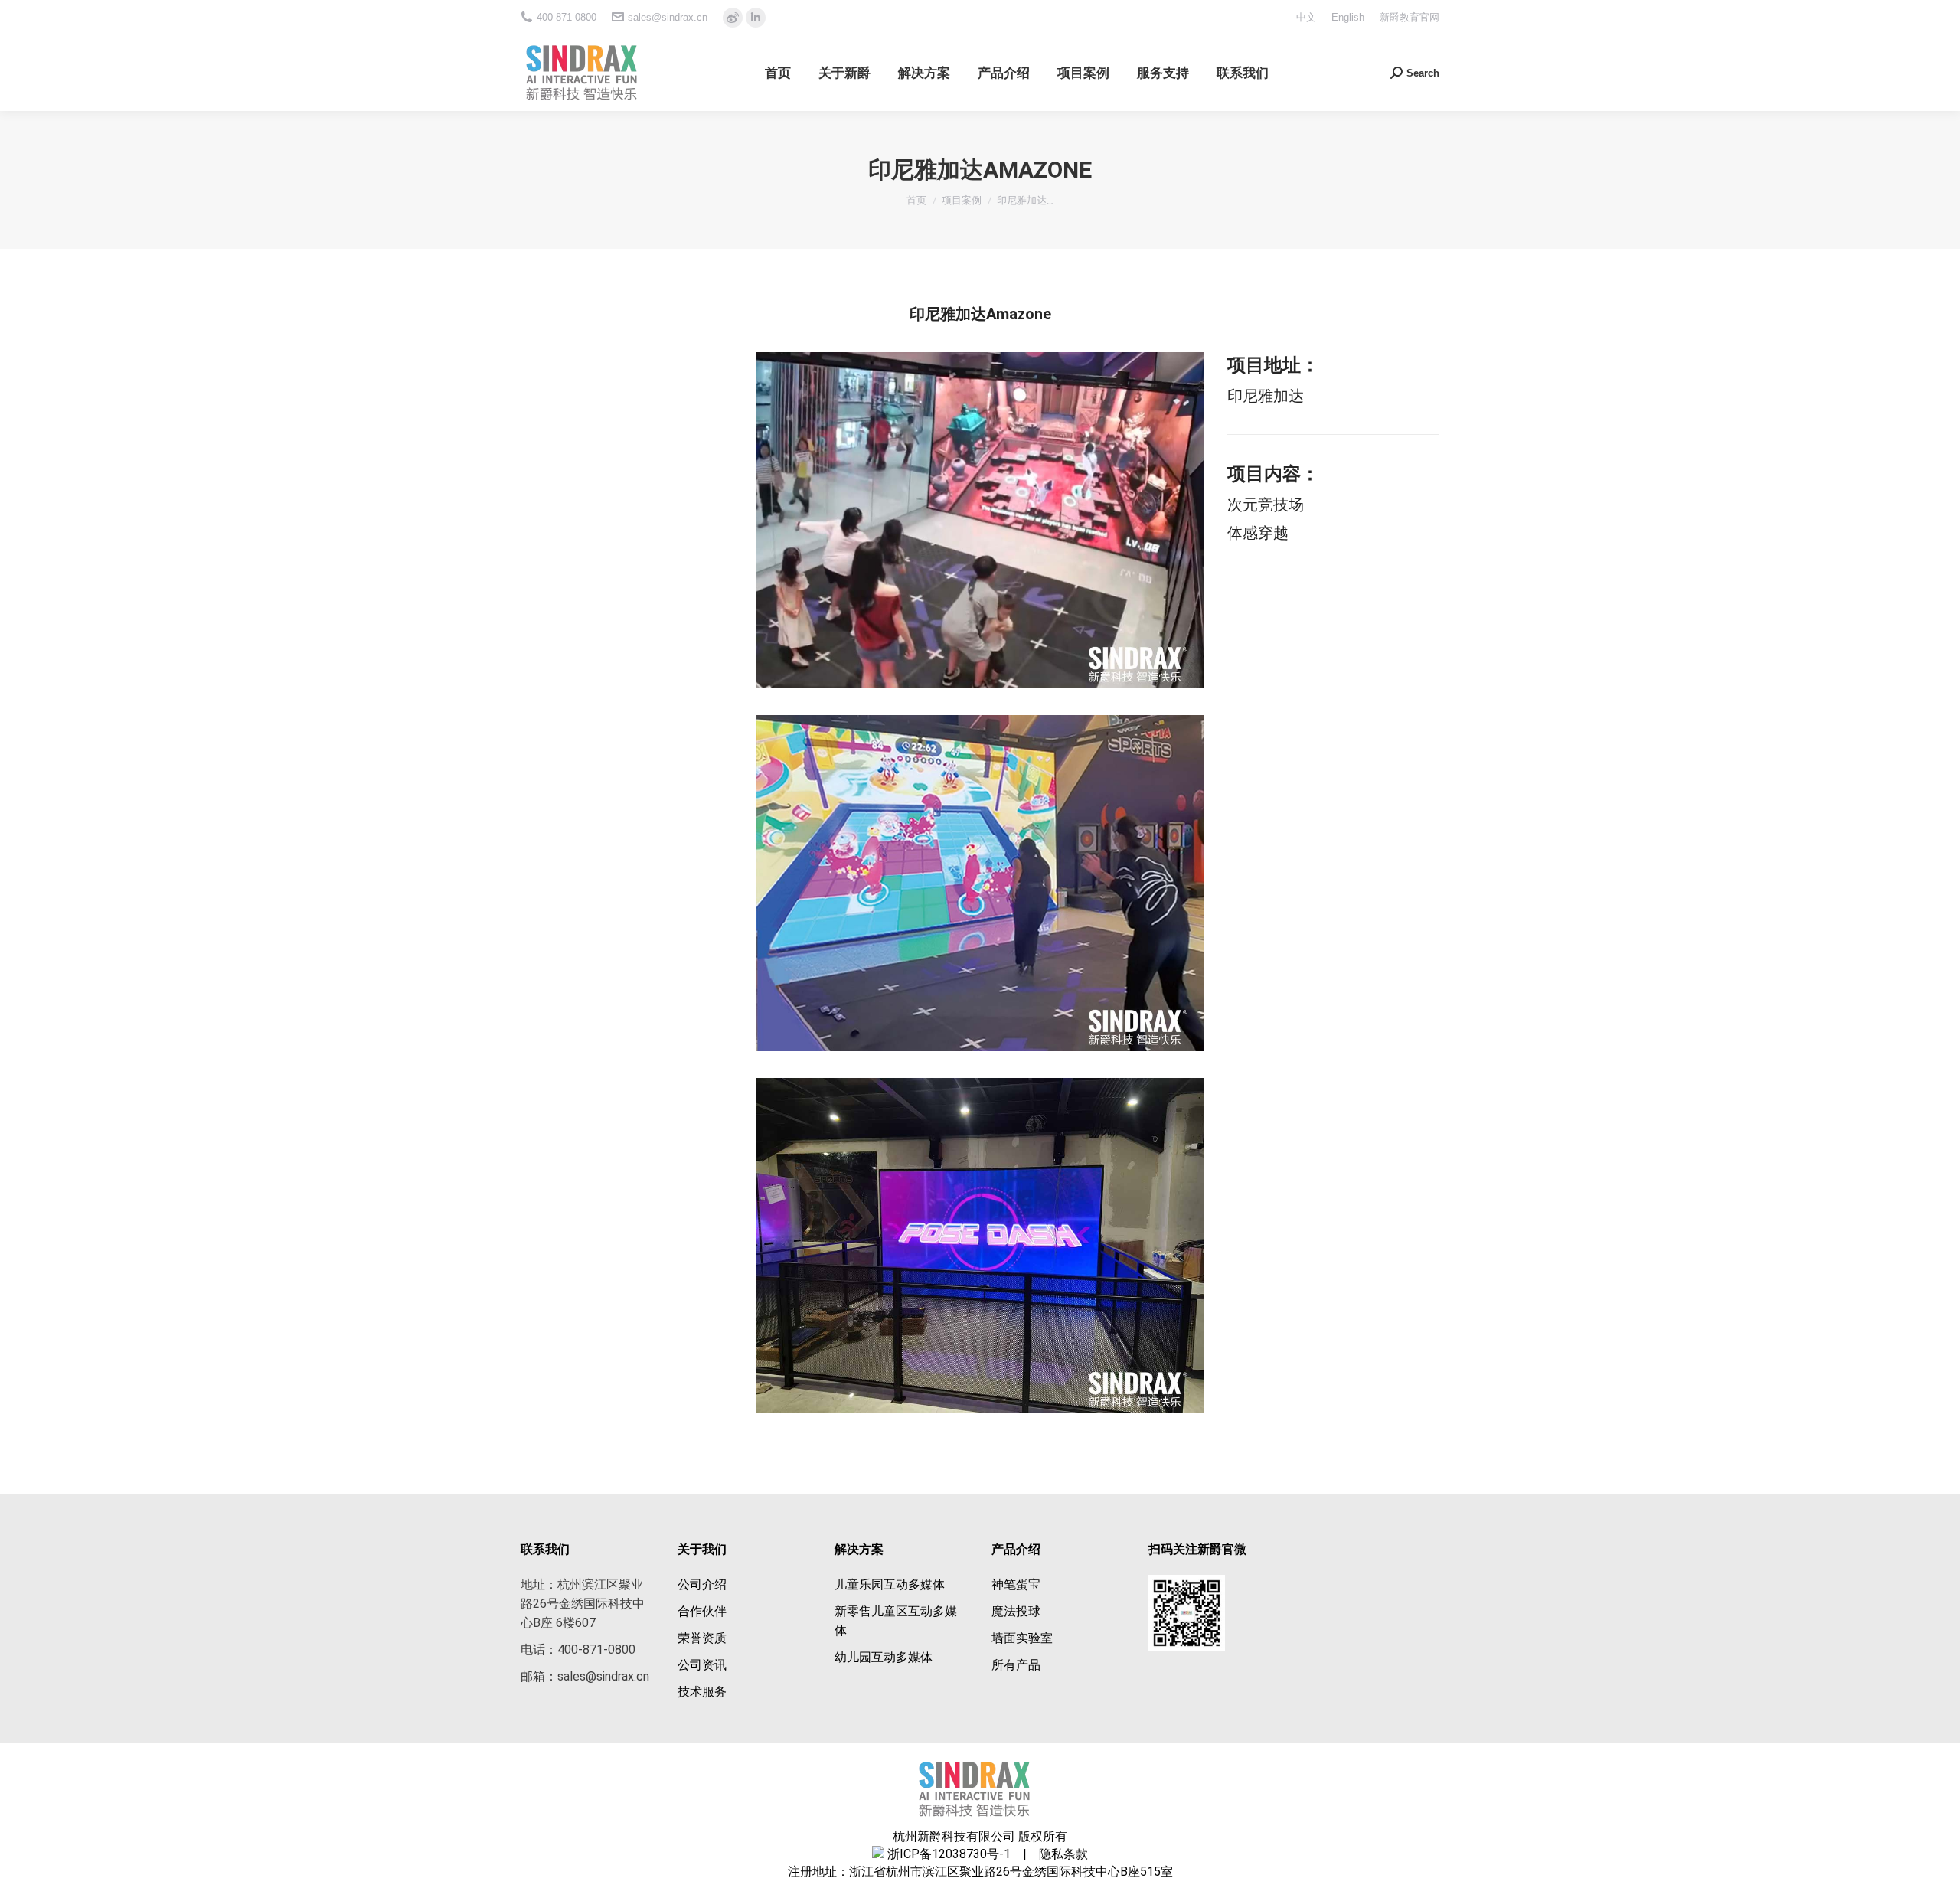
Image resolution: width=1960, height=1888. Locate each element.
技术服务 (702, 1692)
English (1348, 17)
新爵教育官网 (1410, 17)
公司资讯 (702, 1665)
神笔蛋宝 (1016, 1584)
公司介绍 (702, 1584)
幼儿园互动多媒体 (884, 1657)
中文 (1306, 17)
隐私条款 (1059, 1854)
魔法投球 (1016, 1611)
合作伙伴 (702, 1611)
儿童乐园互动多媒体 (890, 1584)
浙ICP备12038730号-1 (949, 1854)
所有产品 (1016, 1665)
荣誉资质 (702, 1638)
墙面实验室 (1022, 1638)
